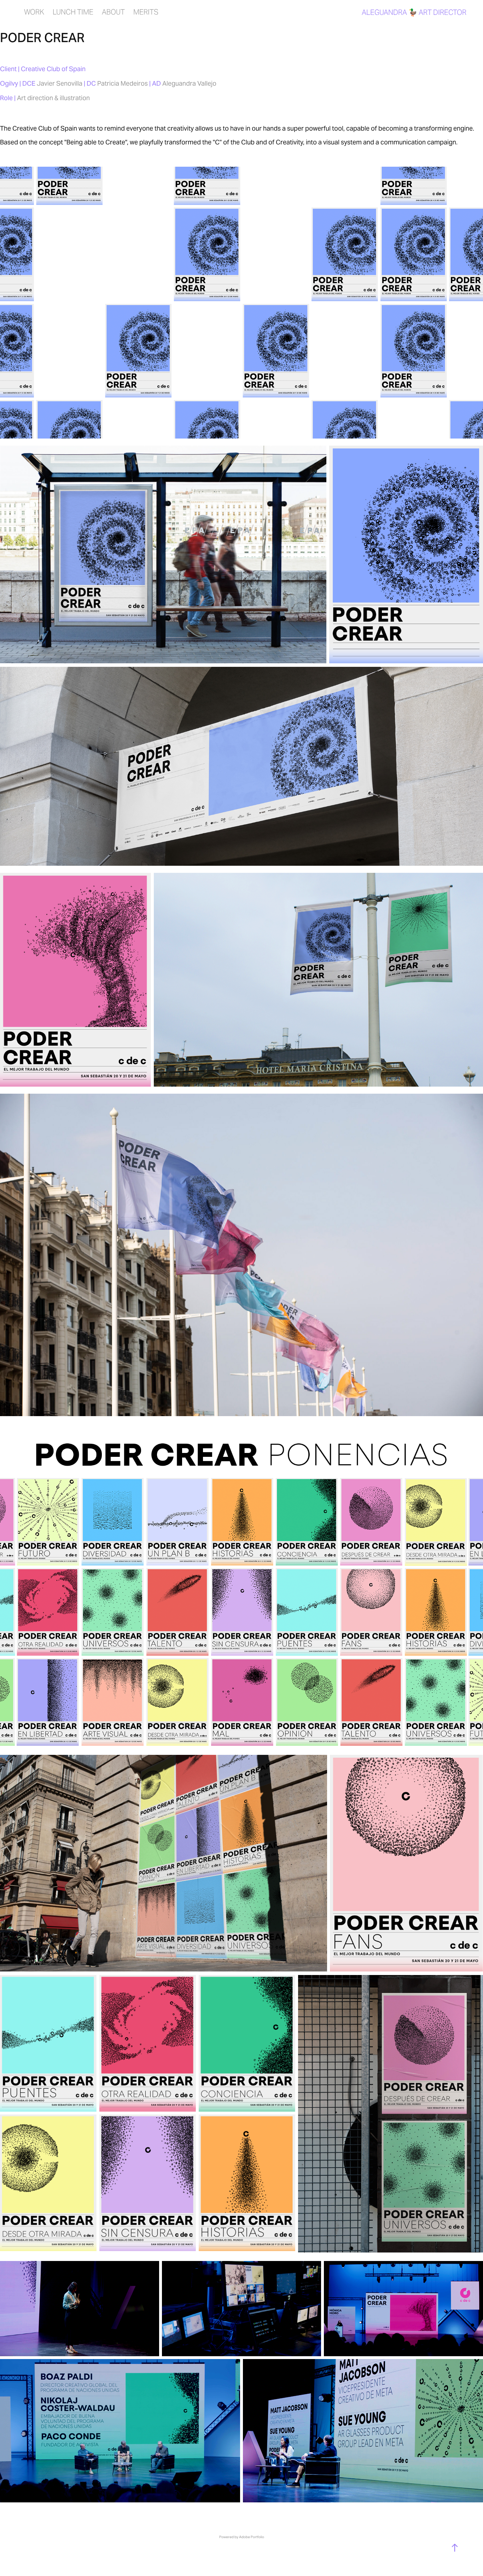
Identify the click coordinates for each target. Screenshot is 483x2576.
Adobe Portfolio (252, 2537)
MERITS (146, 12)
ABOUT (113, 12)
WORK (34, 12)
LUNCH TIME (73, 12)
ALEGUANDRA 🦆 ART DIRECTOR (414, 12)
